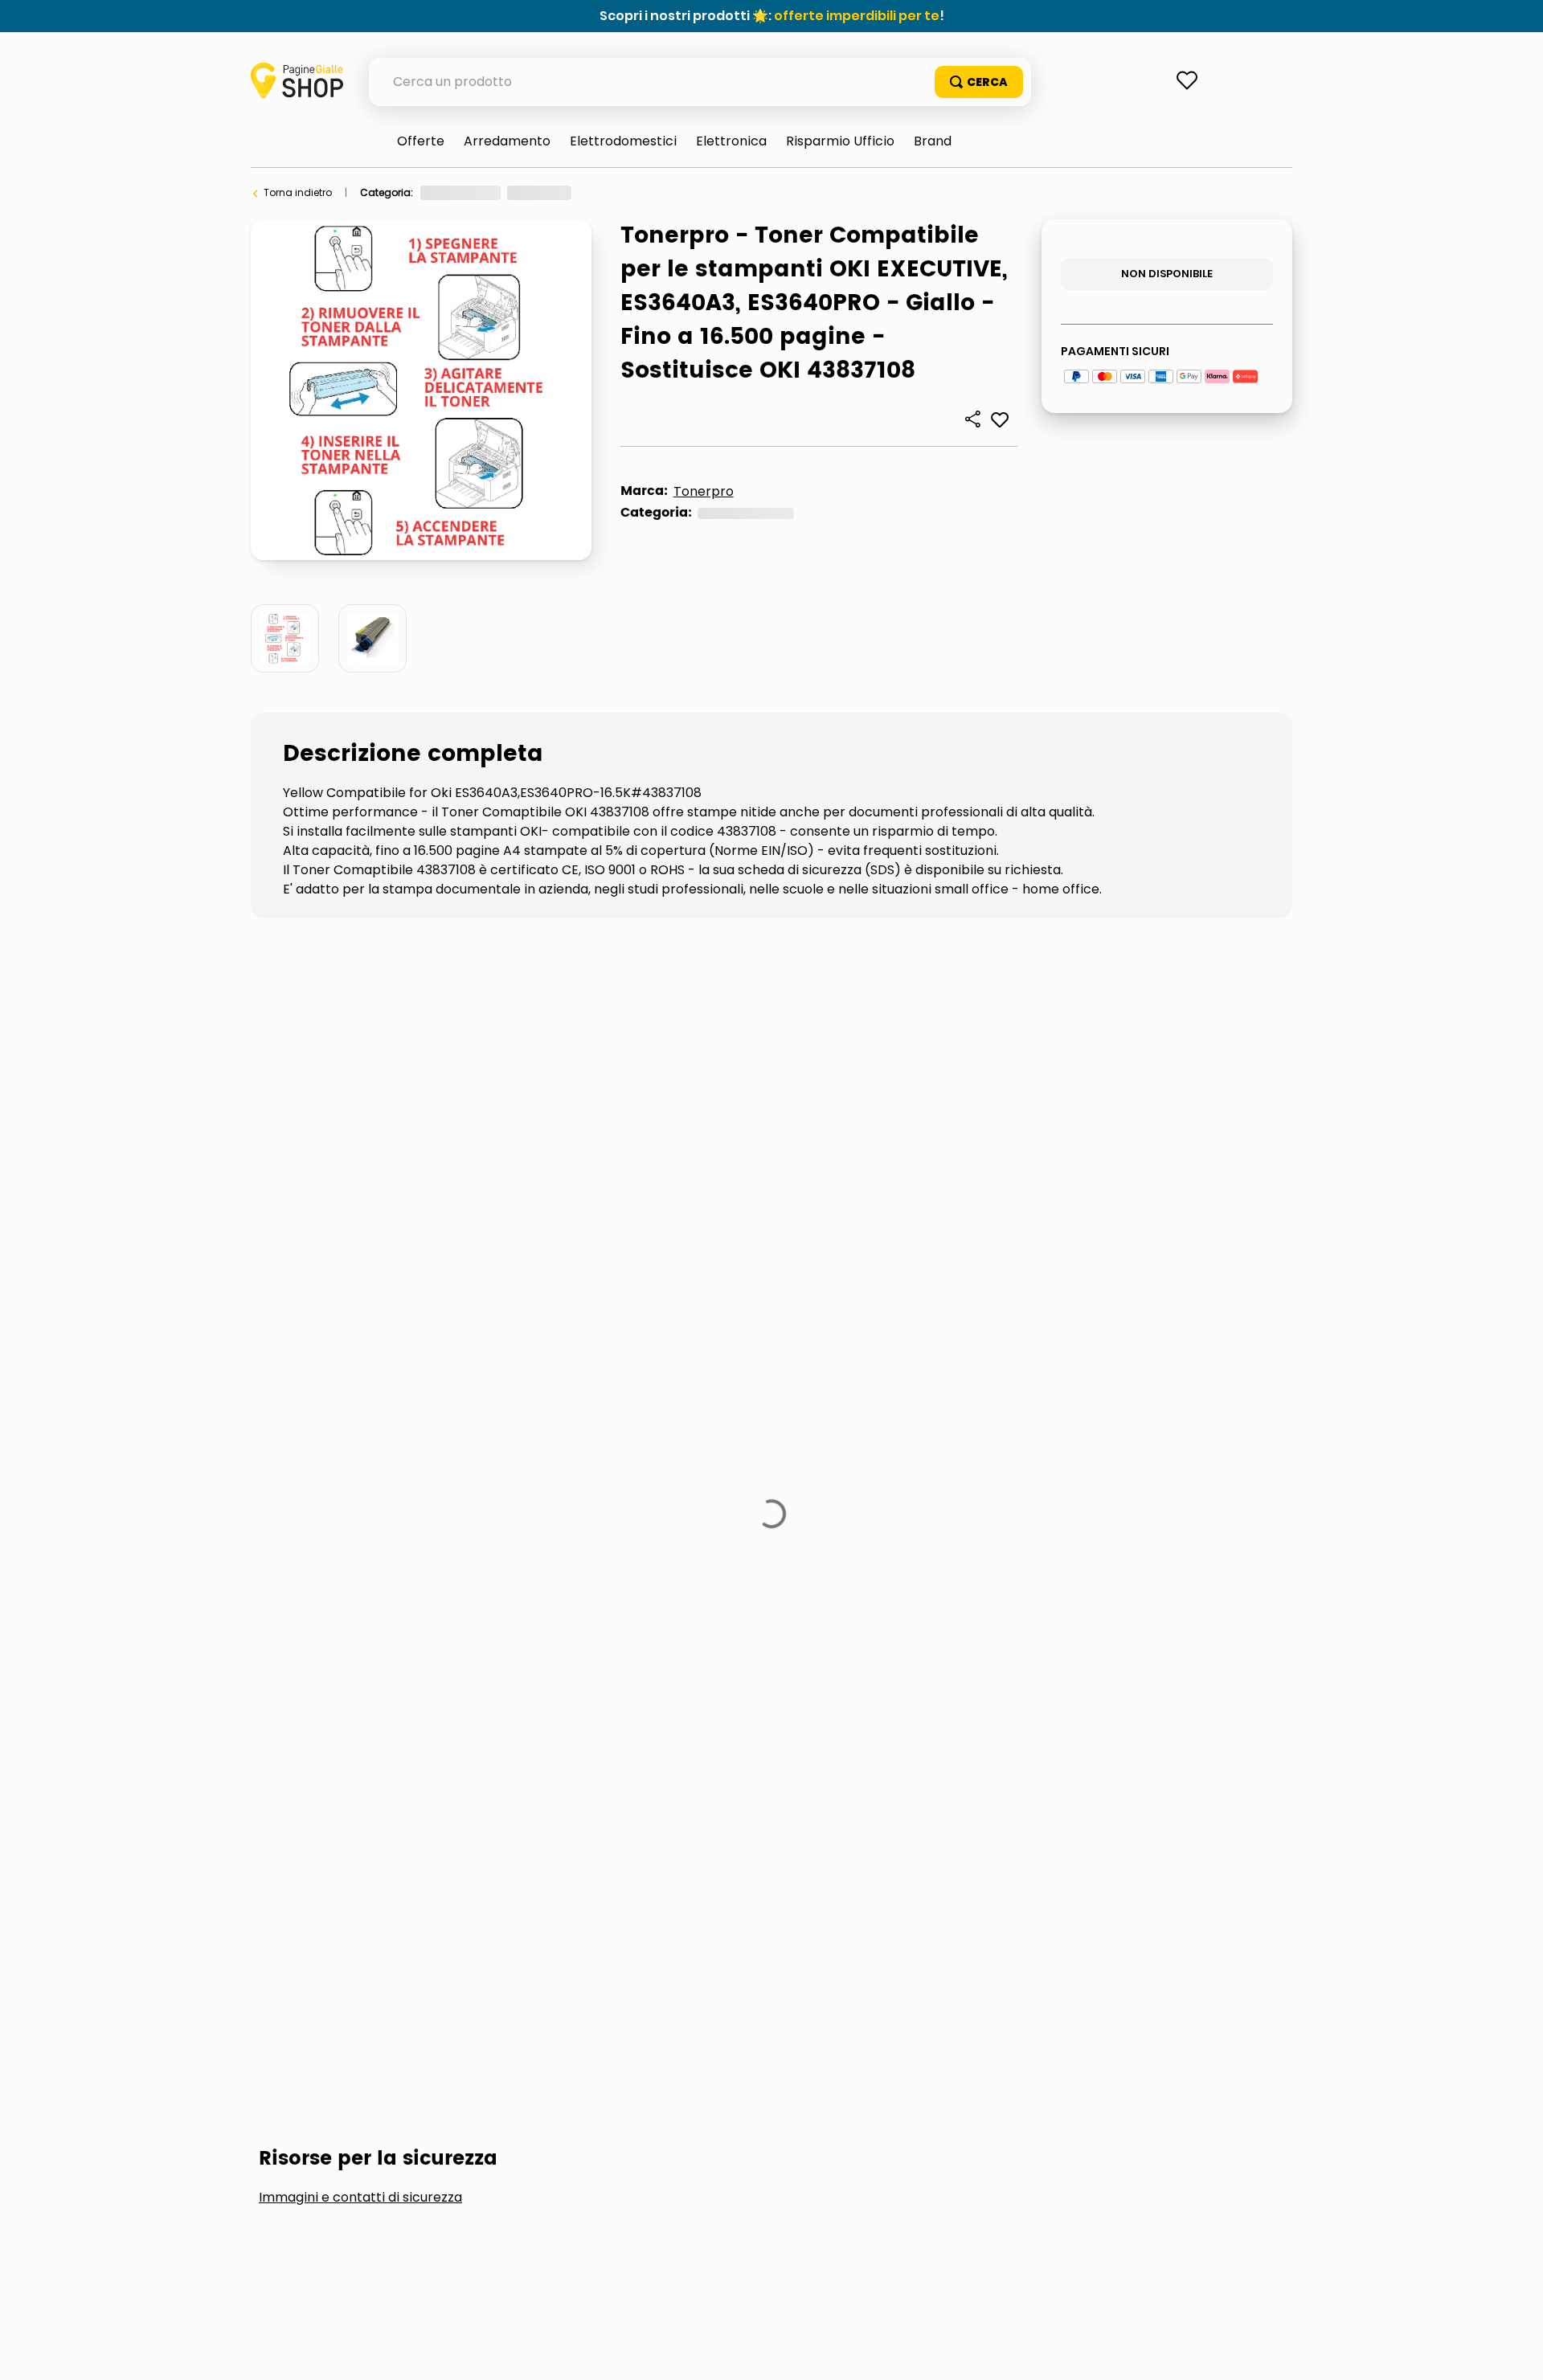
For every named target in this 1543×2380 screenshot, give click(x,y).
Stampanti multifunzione (494, 1174)
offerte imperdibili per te (857, 16)
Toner (698, 192)
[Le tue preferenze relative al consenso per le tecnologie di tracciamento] (1515, 2352)
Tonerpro (704, 491)
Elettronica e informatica (481, 192)
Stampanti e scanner (613, 192)
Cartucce (315, 1174)
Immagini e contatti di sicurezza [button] (360, 1053)
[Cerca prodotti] (979, 82)
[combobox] (700, 82)
